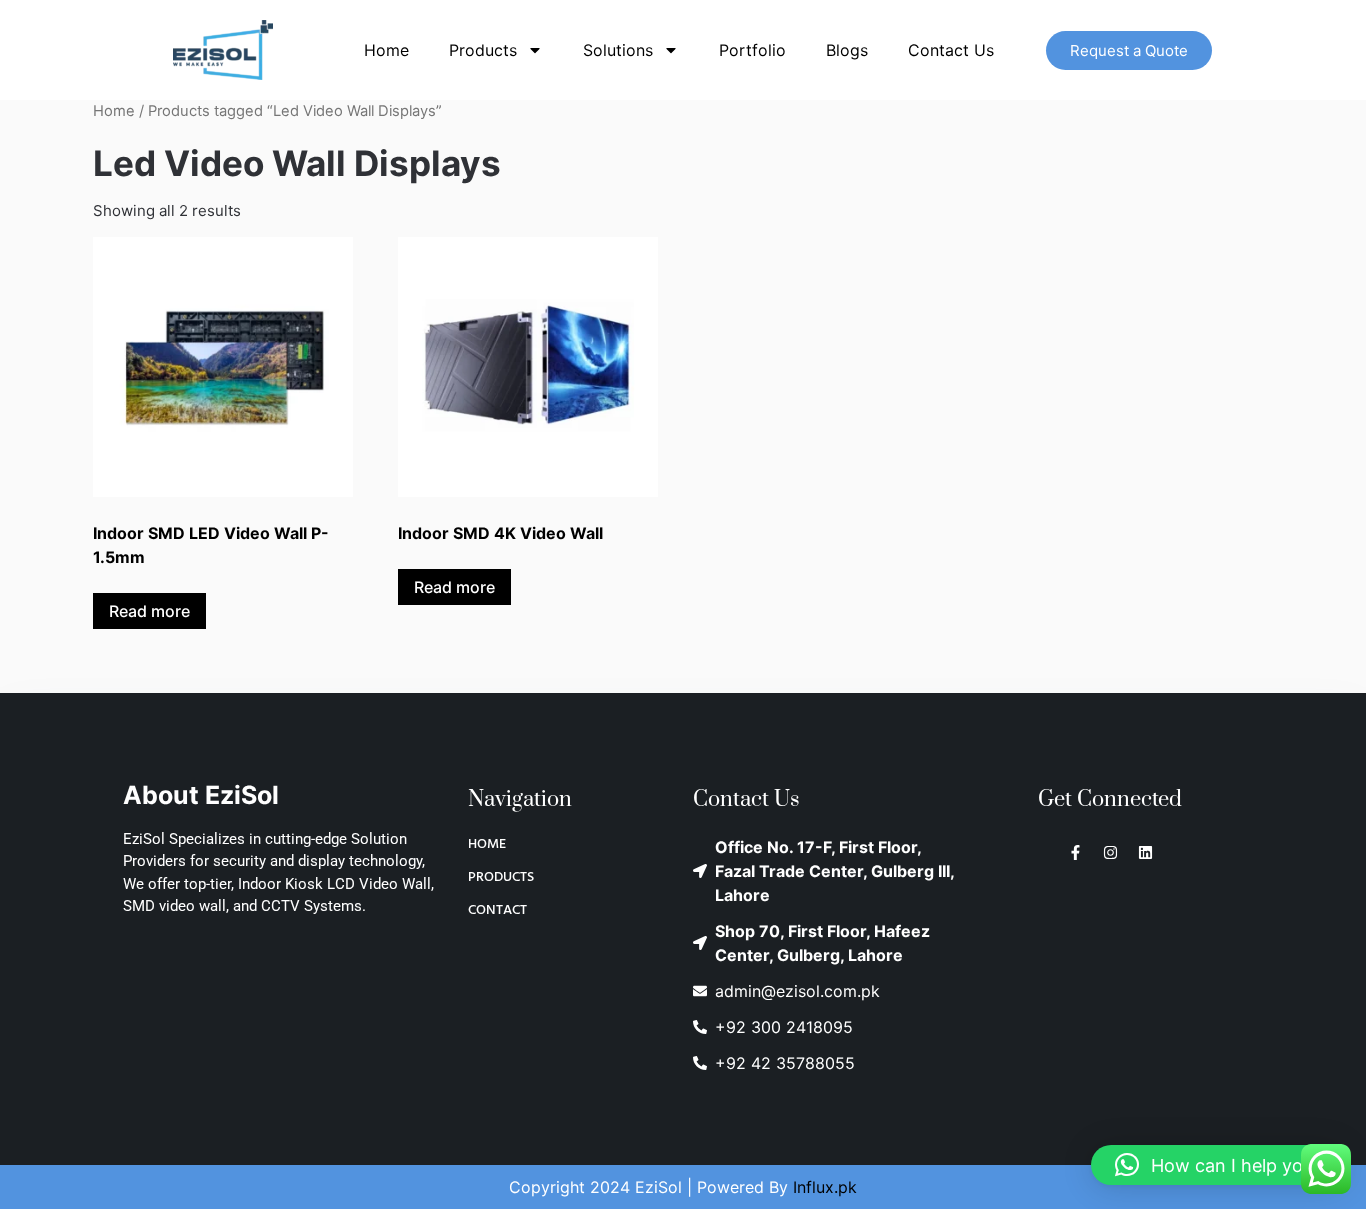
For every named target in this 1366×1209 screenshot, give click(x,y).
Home (386, 50)
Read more (149, 611)
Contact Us (951, 50)
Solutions (618, 50)
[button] (1218, 1165)
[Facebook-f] (1075, 852)
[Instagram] (1110, 852)
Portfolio (752, 50)
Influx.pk (825, 1187)
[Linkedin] (1145, 852)
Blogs (847, 50)
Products (483, 50)
